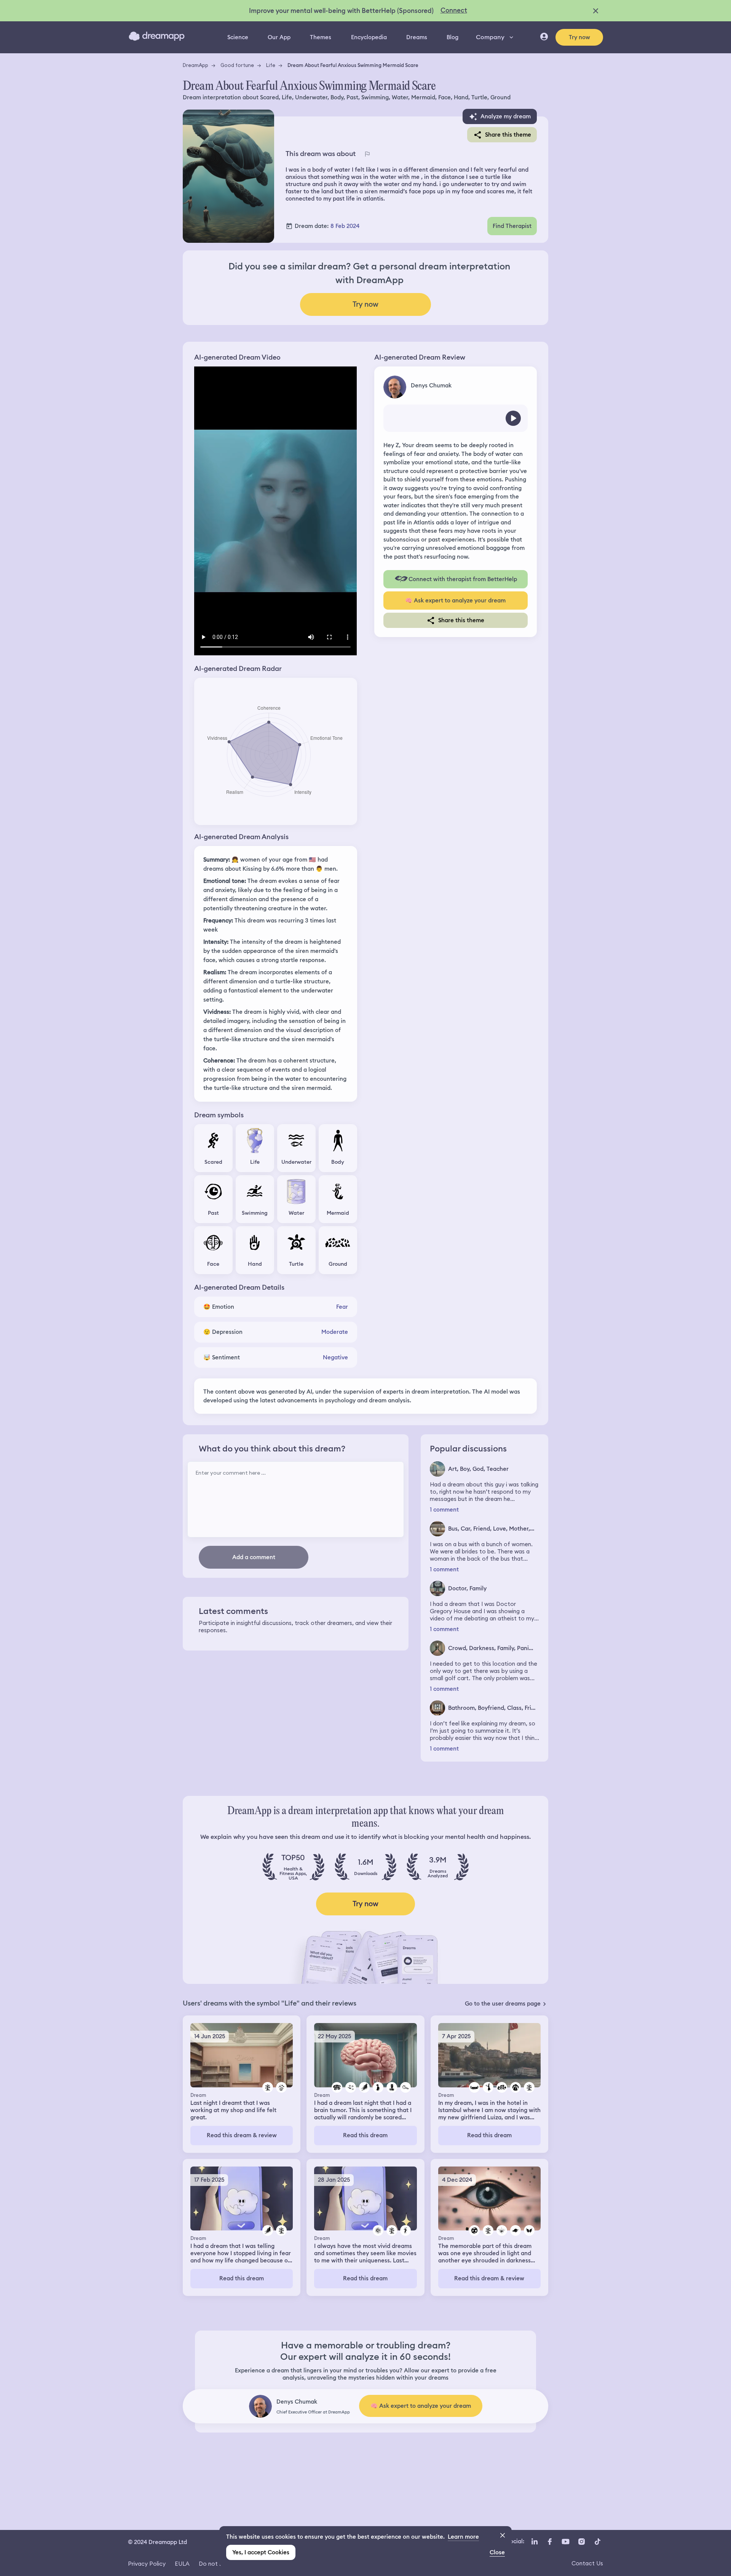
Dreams (417, 37)
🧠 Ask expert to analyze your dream (455, 601)
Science (238, 37)
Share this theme (508, 135)
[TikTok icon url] (597, 2541)
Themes (321, 37)
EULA (182, 2564)
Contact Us (587, 2563)
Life (271, 65)
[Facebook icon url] (549, 2541)
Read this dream (365, 2135)
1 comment (444, 1510)
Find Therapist (512, 226)
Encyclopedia (369, 37)
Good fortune (237, 65)
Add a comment (254, 1557)
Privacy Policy (147, 2564)
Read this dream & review (242, 2135)
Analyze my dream (506, 116)
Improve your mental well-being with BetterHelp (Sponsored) (341, 11)
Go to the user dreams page (503, 2004)
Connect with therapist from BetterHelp (463, 579)
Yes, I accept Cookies (261, 2552)
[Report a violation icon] (367, 154)
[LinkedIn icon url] (535, 2541)
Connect (454, 10)
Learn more (463, 2537)
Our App (279, 37)
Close (497, 2552)
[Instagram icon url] (581, 2541)
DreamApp (196, 65)
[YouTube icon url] (565, 2541)
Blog (452, 37)
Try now (579, 37)
